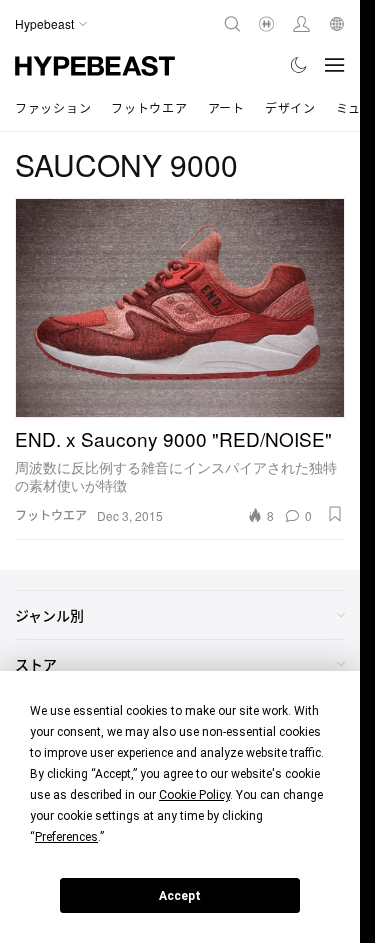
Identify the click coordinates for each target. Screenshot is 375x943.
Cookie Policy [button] (194, 795)
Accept (180, 896)
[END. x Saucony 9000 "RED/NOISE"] (180, 308)
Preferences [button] (66, 837)
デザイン (290, 107)
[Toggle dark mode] (299, 65)
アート (226, 107)
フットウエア (149, 107)
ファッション (53, 107)
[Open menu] (335, 65)
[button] (335, 514)
